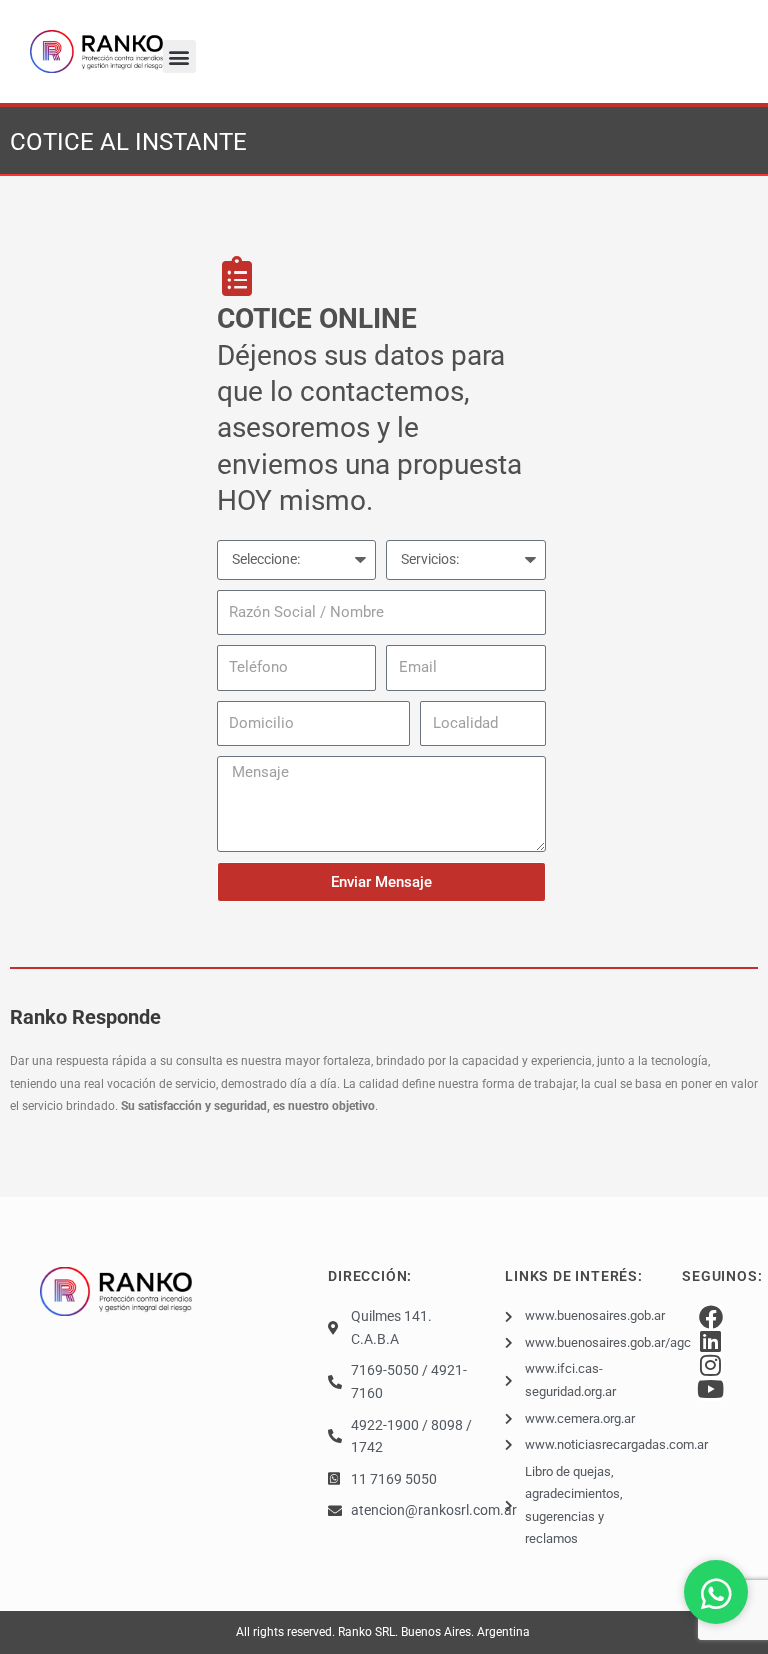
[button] (179, 56)
